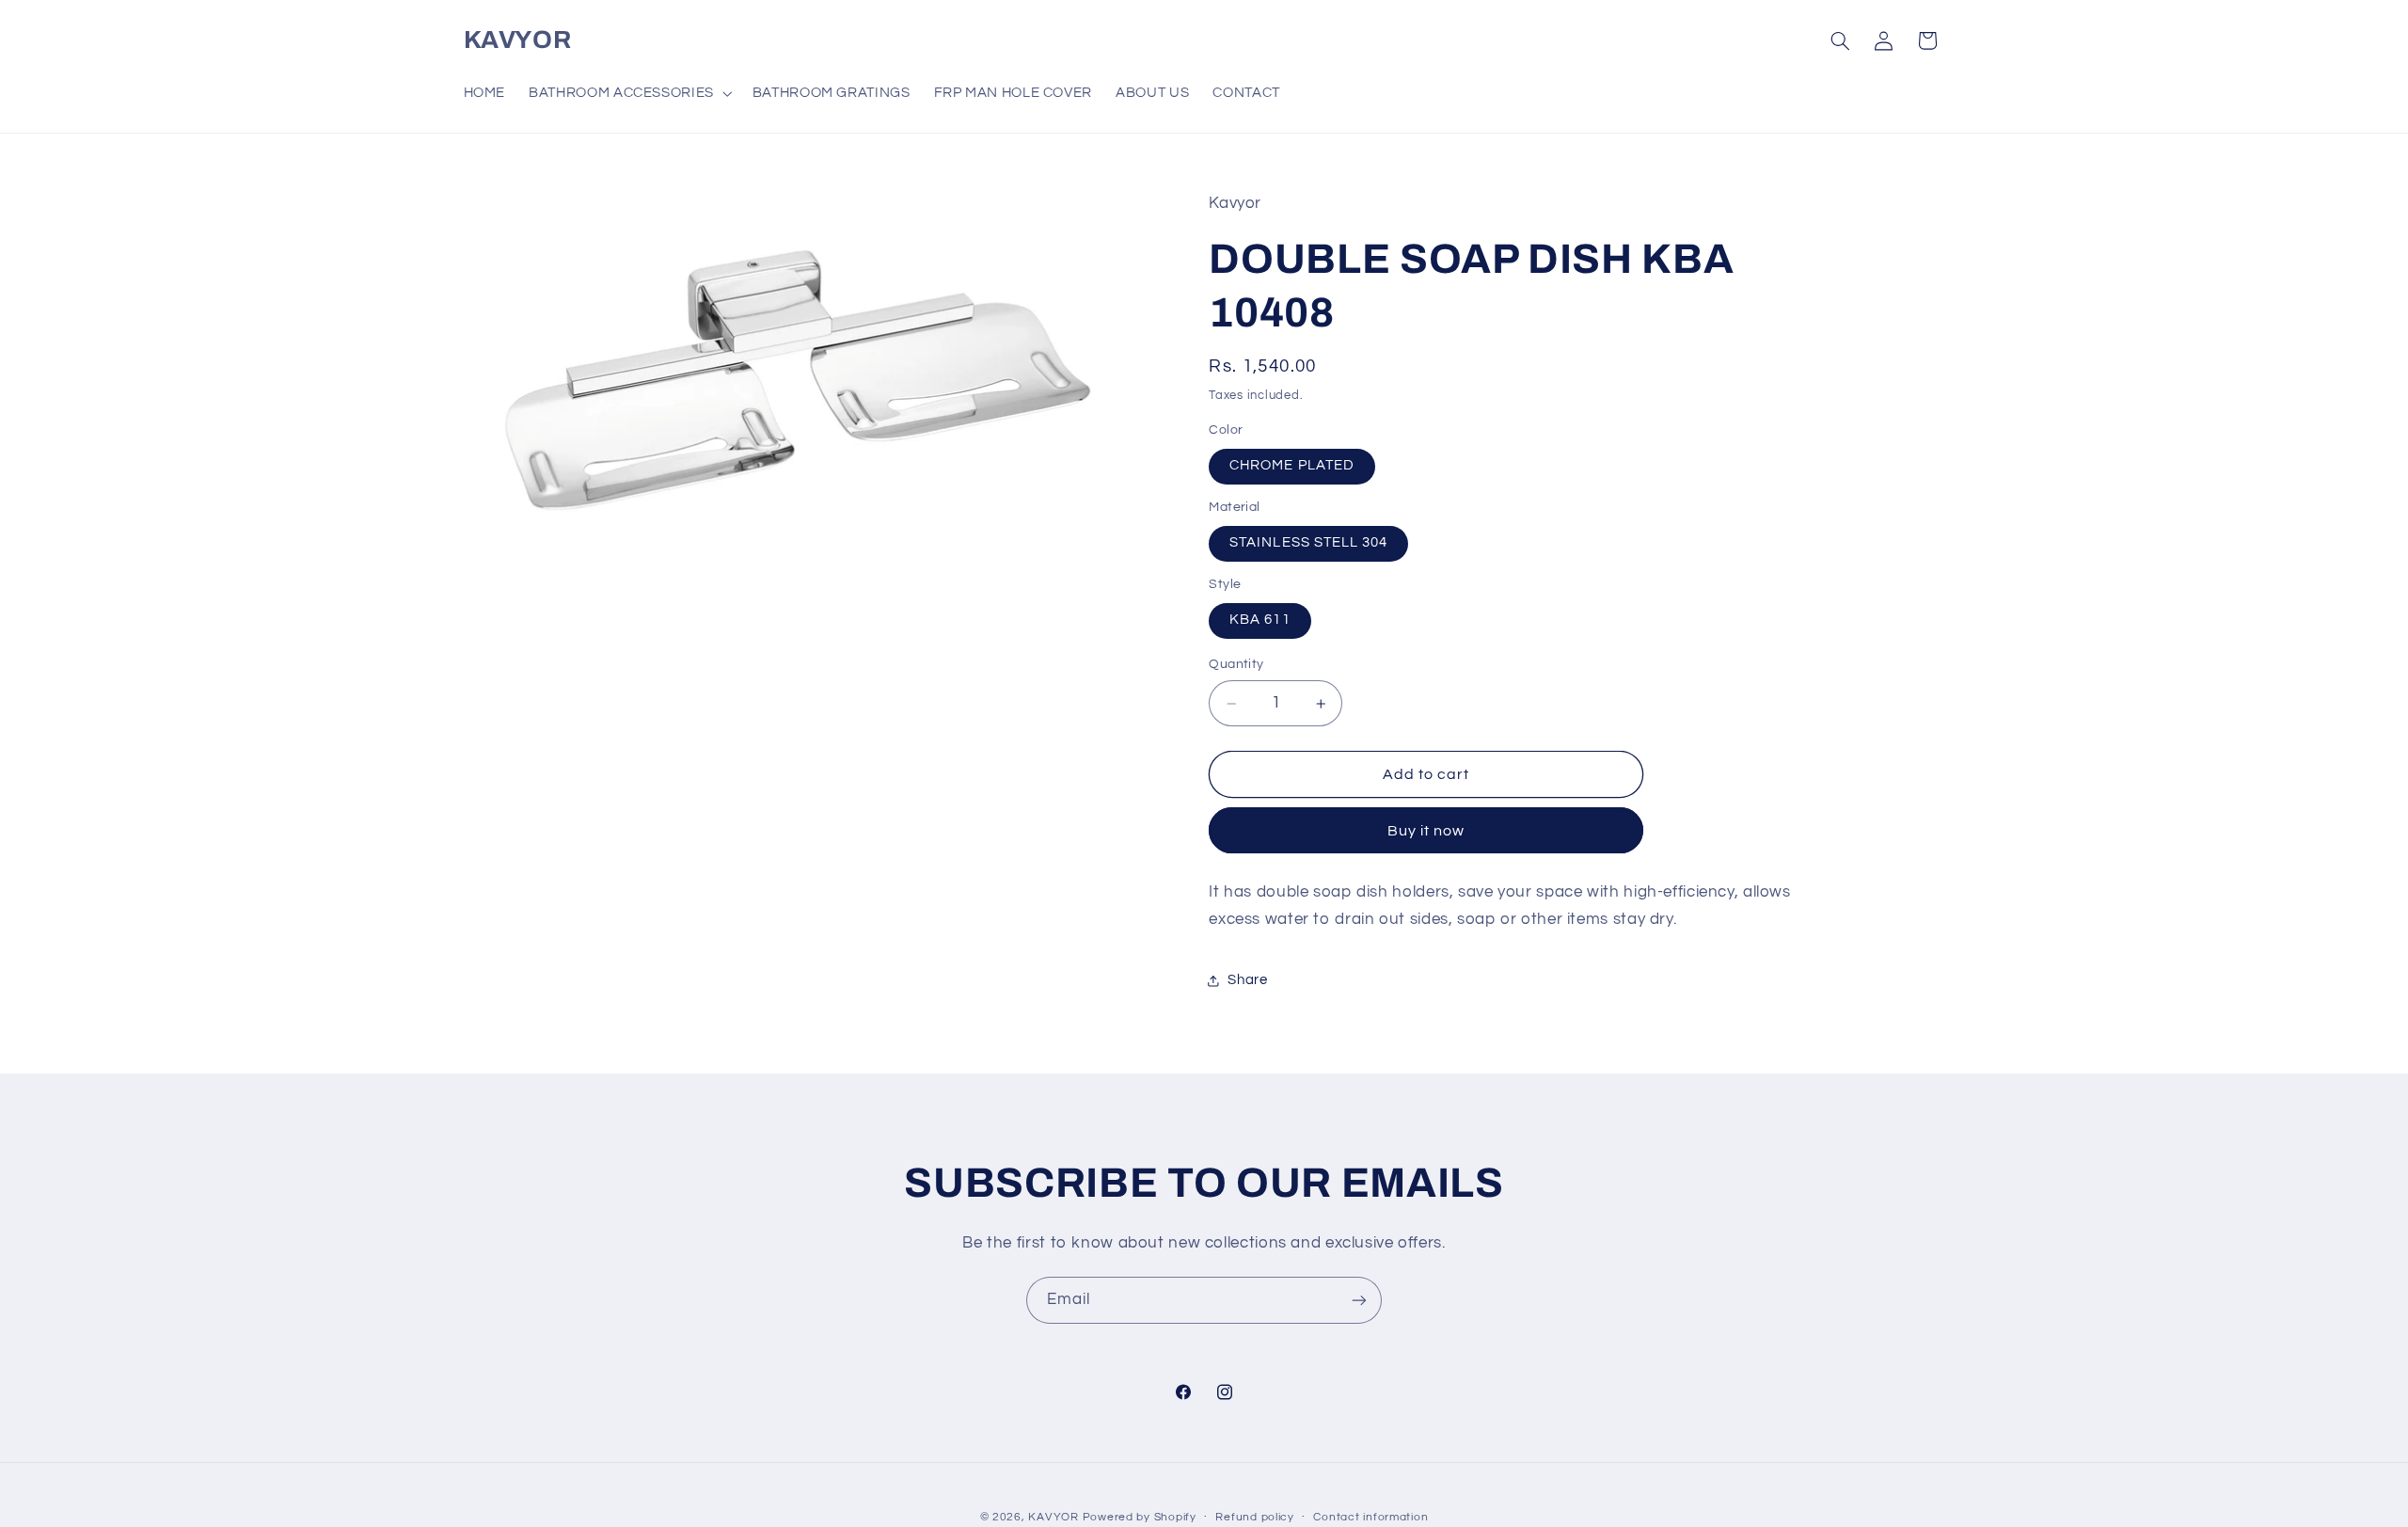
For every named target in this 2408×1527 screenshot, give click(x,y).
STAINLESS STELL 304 (1308, 543)
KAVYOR (1053, 1516)
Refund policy (1255, 1517)
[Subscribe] (1359, 1300)
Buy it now (1426, 831)
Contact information (1370, 1517)
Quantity (1236, 665)
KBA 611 (1259, 620)
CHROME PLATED (1292, 466)
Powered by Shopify (1140, 1516)
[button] (629, 93)
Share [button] (1247, 980)
